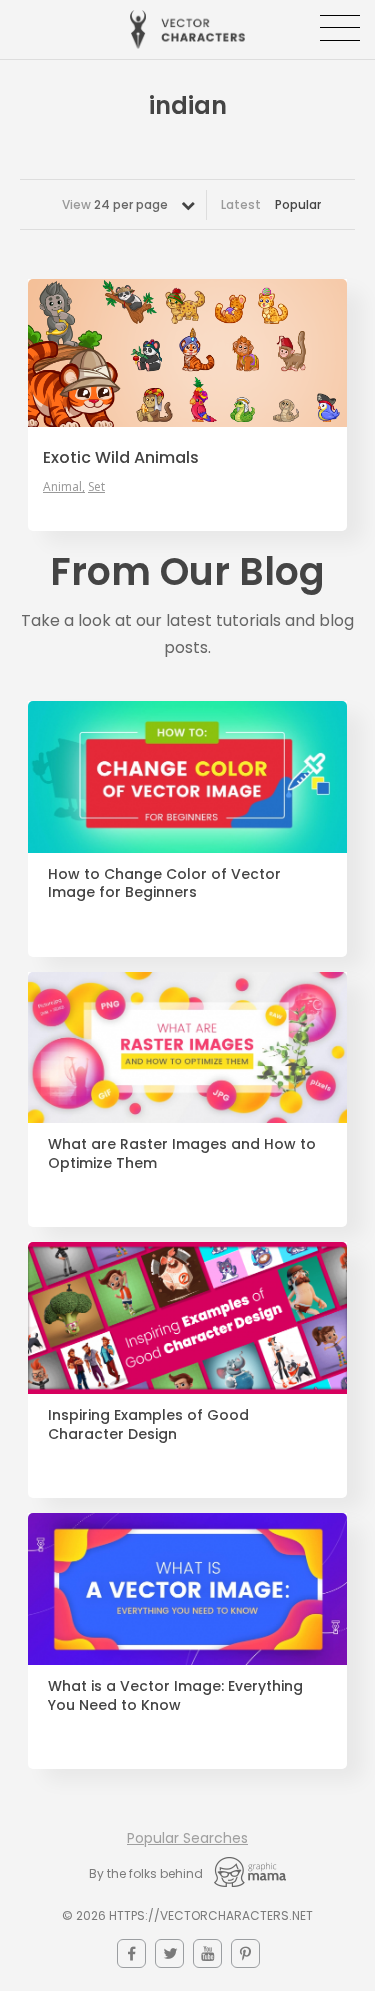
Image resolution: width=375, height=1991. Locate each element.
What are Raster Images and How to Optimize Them (182, 1154)
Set (96, 487)
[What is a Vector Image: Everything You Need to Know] (187, 1589)
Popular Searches (187, 1838)
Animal (62, 487)
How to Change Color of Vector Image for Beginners (164, 884)
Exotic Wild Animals (121, 458)
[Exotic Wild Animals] (187, 352)
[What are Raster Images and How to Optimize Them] (187, 1048)
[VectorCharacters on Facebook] (131, 1953)
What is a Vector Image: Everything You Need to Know (175, 1696)
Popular (298, 204)
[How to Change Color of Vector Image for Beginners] (187, 777)
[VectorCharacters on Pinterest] (245, 1953)
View (115, 204)
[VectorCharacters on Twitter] (169, 1953)
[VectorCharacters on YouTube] (207, 1953)
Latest (241, 204)
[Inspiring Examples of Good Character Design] (187, 1318)
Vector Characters (187, 29)
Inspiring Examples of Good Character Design (148, 1425)
